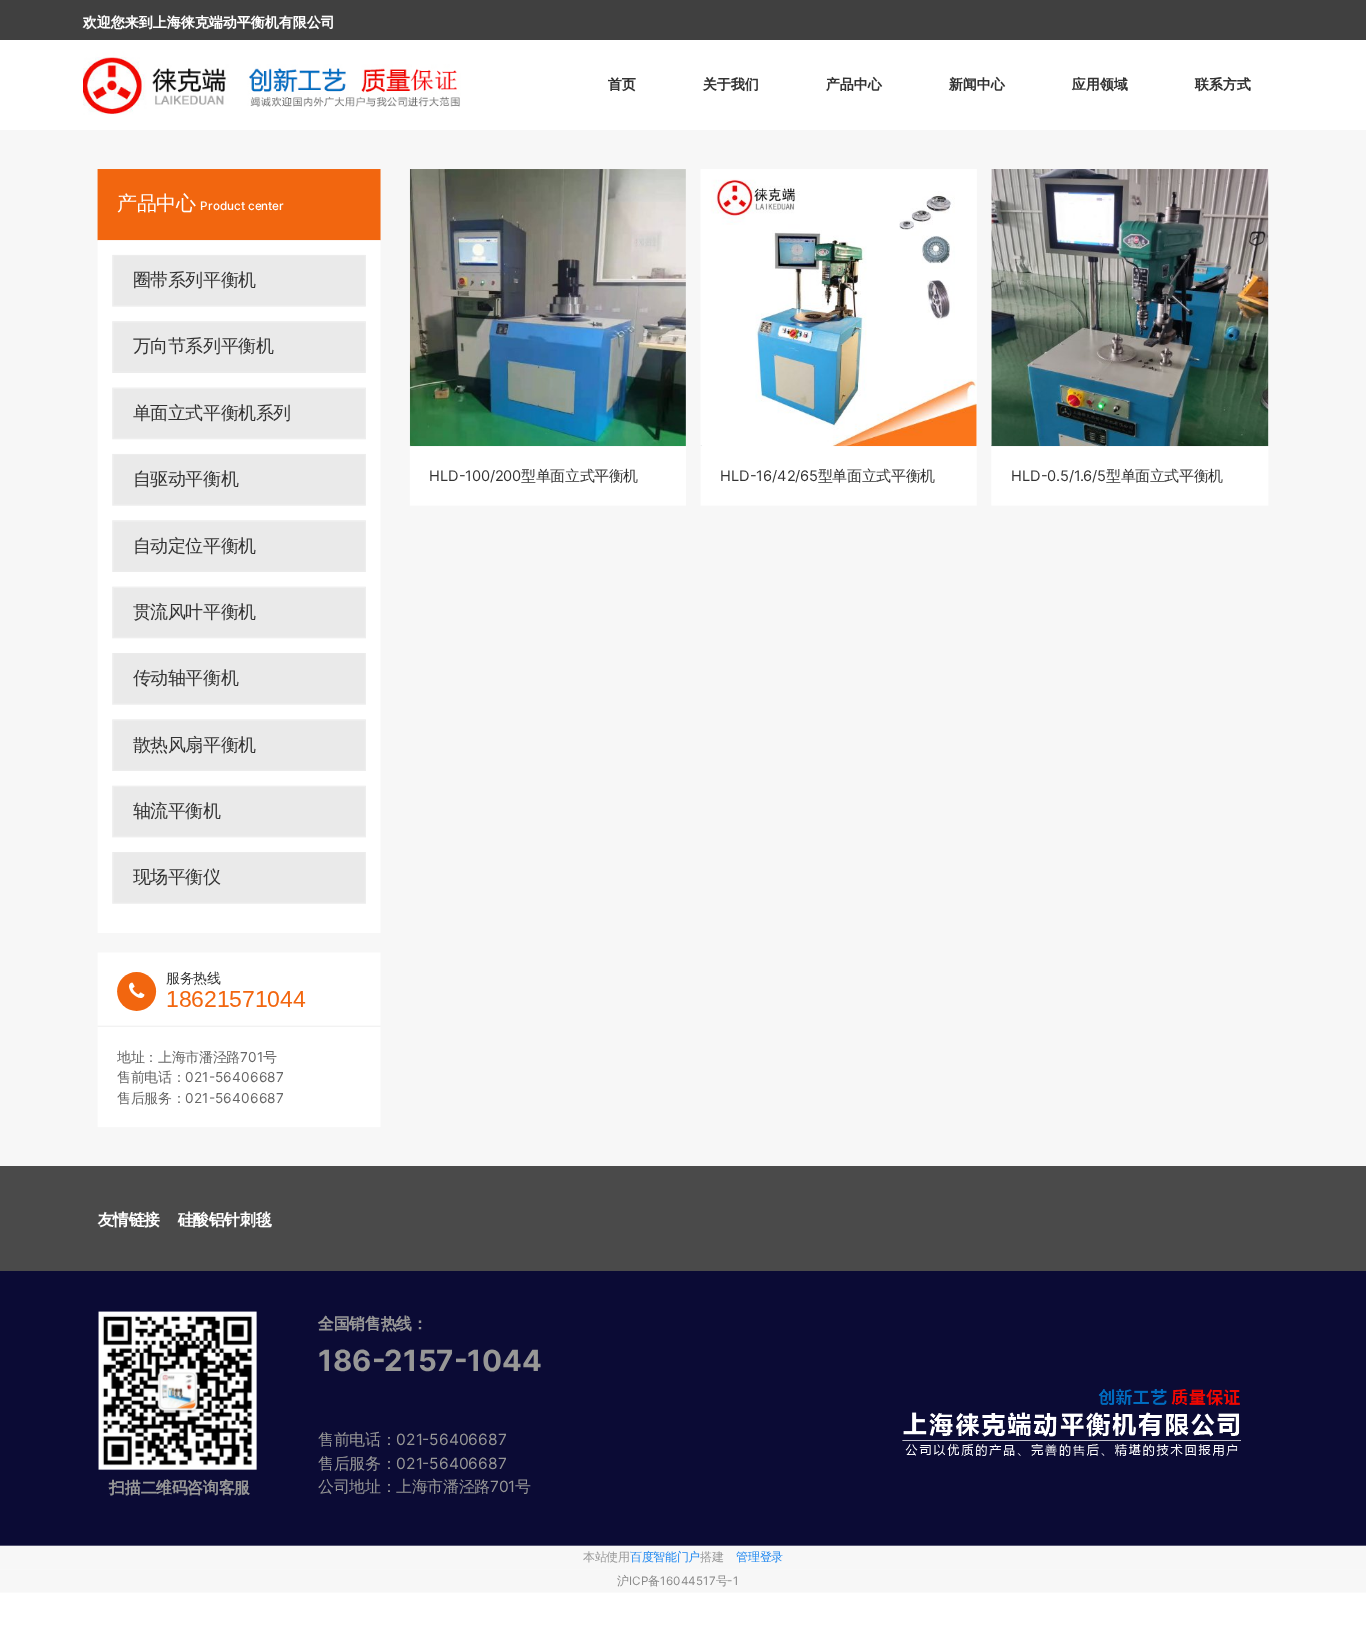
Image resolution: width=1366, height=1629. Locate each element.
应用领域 (1100, 83)
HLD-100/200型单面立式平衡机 (533, 476)
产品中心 (854, 83)
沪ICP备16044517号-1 (678, 1580)
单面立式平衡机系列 (212, 412)
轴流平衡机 (177, 810)
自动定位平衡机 (194, 545)
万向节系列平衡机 (203, 346)
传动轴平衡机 (185, 678)
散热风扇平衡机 (194, 744)
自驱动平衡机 (185, 479)
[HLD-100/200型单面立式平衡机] (548, 307)
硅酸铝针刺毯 (225, 1219)
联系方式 (1223, 83)
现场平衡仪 (177, 877)
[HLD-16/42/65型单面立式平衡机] (839, 307)
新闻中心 (977, 83)
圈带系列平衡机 (194, 280)
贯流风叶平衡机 (194, 611)
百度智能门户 (665, 1557)
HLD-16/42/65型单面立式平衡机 (827, 476)
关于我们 (731, 83)
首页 (622, 83)
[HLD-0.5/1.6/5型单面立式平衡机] (1130, 307)
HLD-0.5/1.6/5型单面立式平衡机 (1117, 476)
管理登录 (759, 1557)
